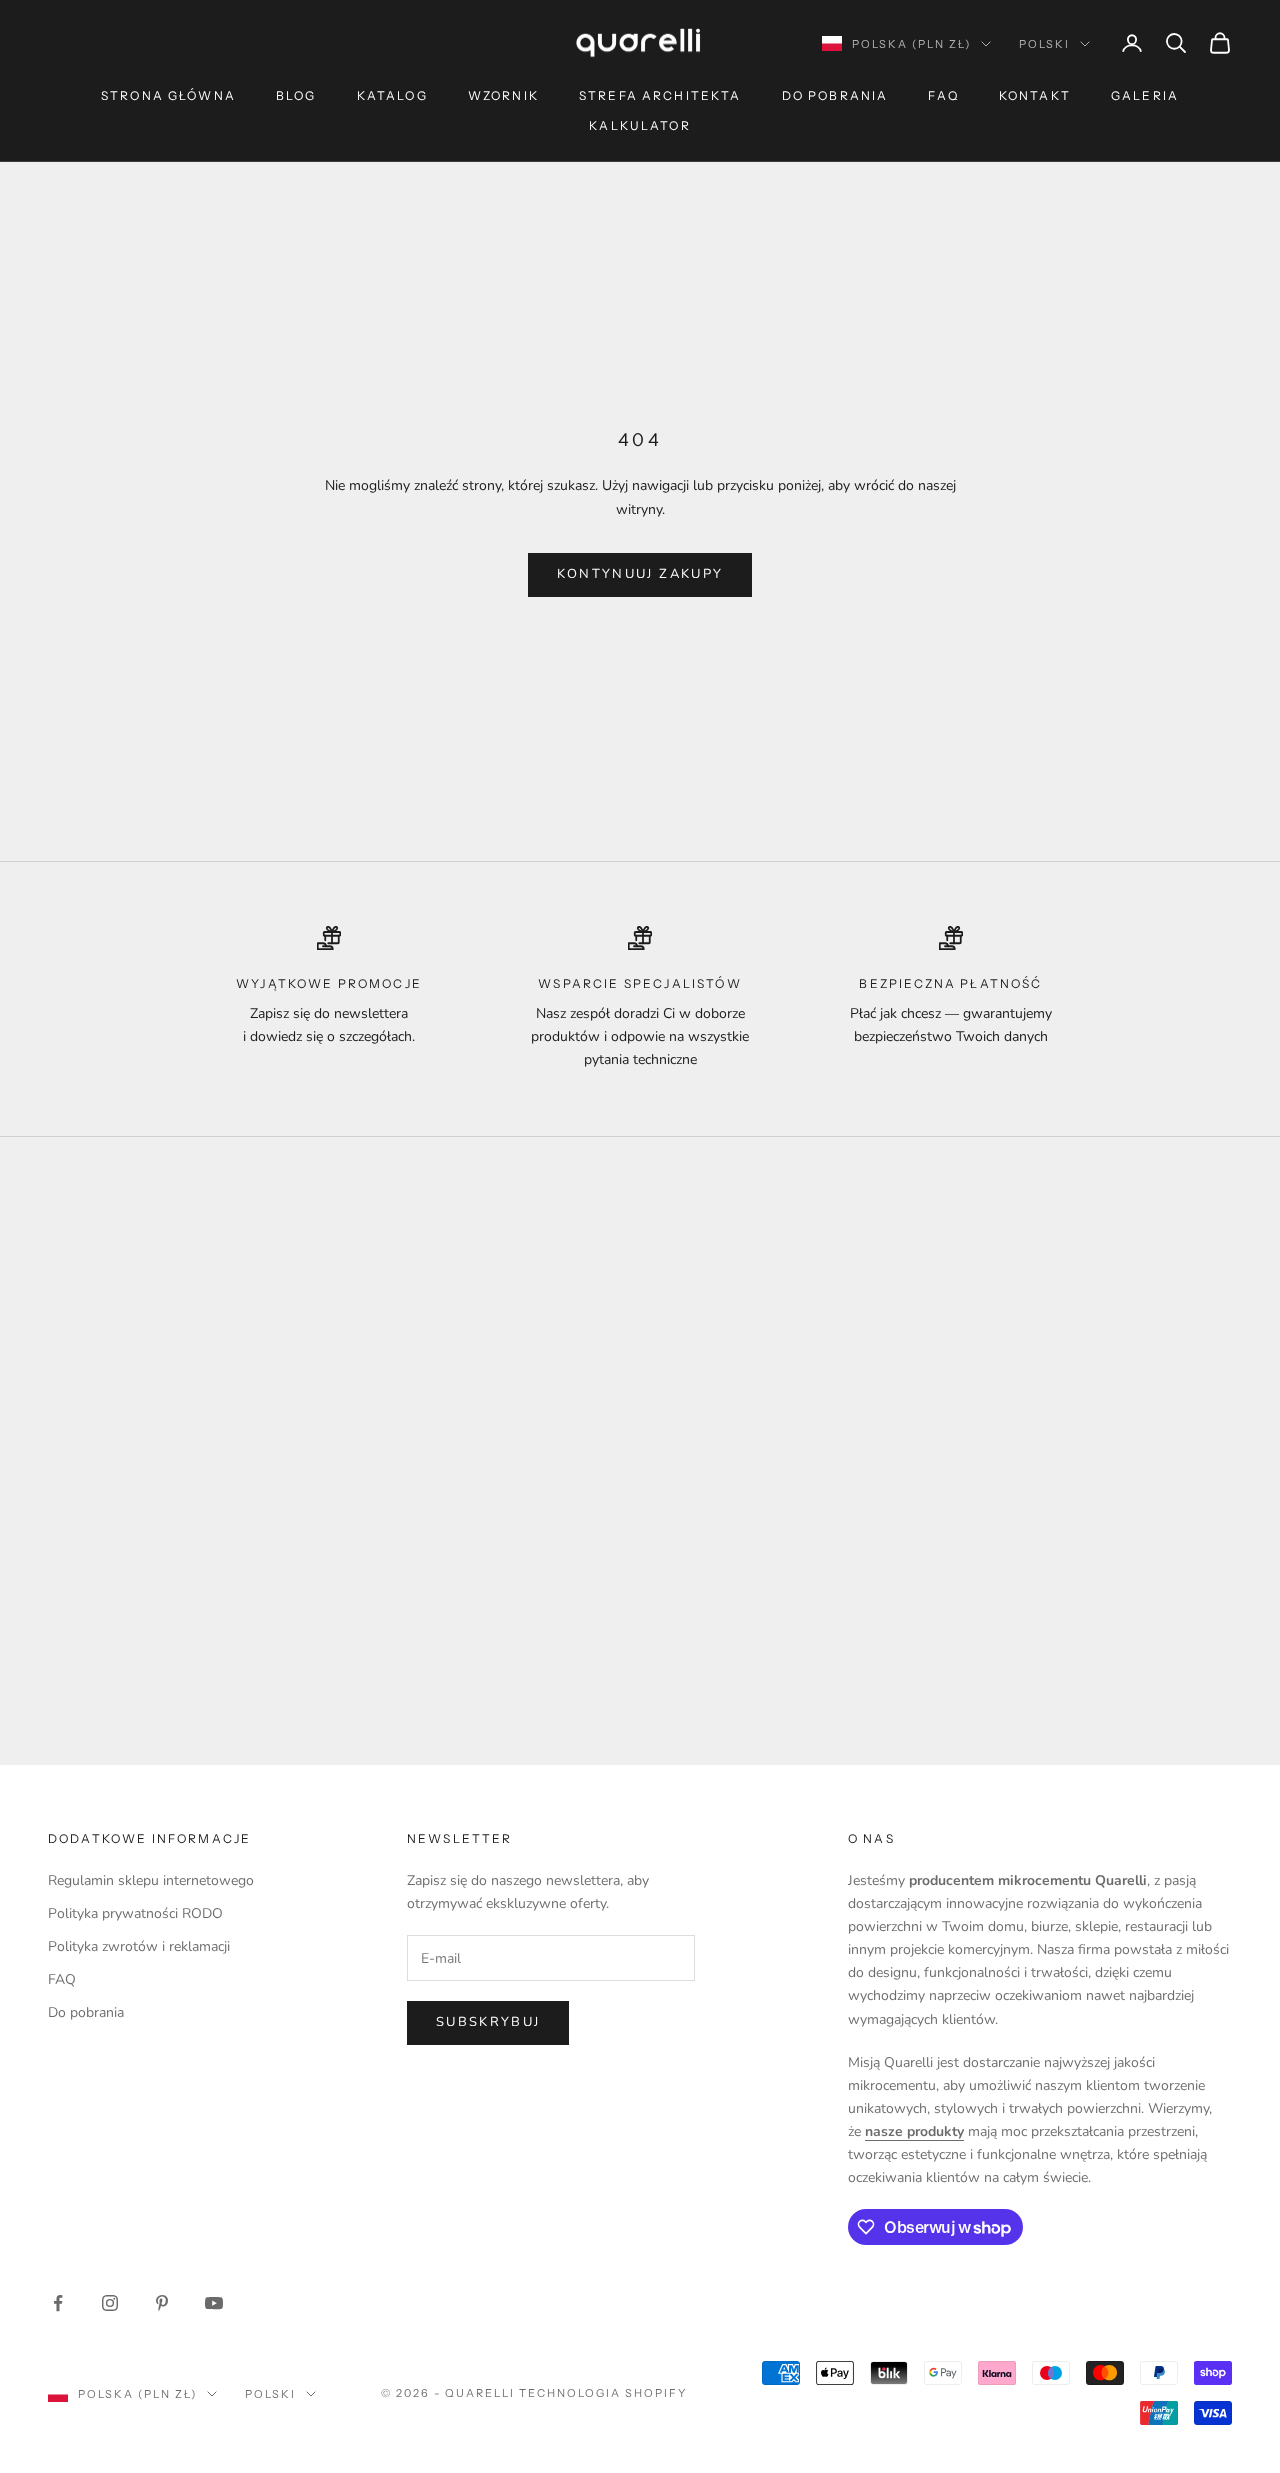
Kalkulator (640, 125)
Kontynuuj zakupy (640, 574)
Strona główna (168, 95)
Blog (296, 95)
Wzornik (503, 95)
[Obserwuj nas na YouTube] (214, 2303)
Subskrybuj (488, 2022)
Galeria (1145, 95)
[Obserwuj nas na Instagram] (110, 2303)
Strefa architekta (660, 95)
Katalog (392, 95)
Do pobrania (835, 95)
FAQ (943, 95)
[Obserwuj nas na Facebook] (58, 2303)
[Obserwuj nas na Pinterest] (162, 2303)
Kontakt (1035, 95)
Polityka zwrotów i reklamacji (139, 1946)
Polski (1044, 44)
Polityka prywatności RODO (135, 1913)
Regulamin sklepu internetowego (151, 1880)
